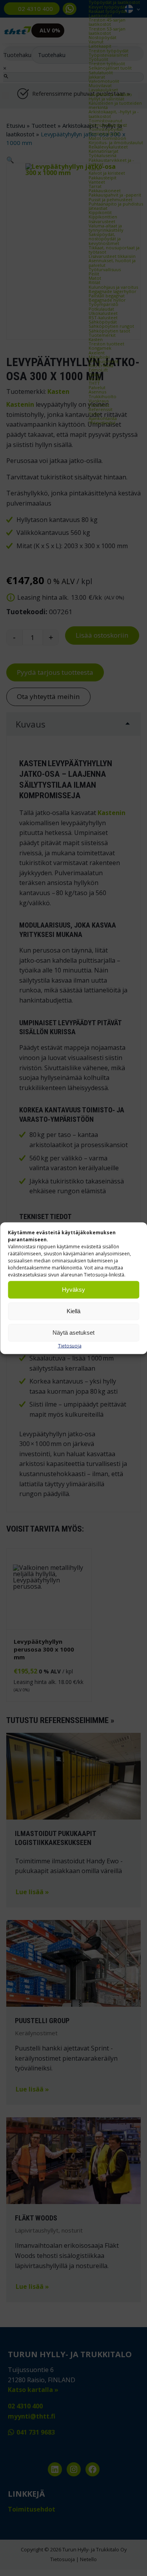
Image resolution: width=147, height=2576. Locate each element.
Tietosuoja (70, 1345)
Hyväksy (73, 1290)
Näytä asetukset (73, 1333)
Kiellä (73, 1311)
